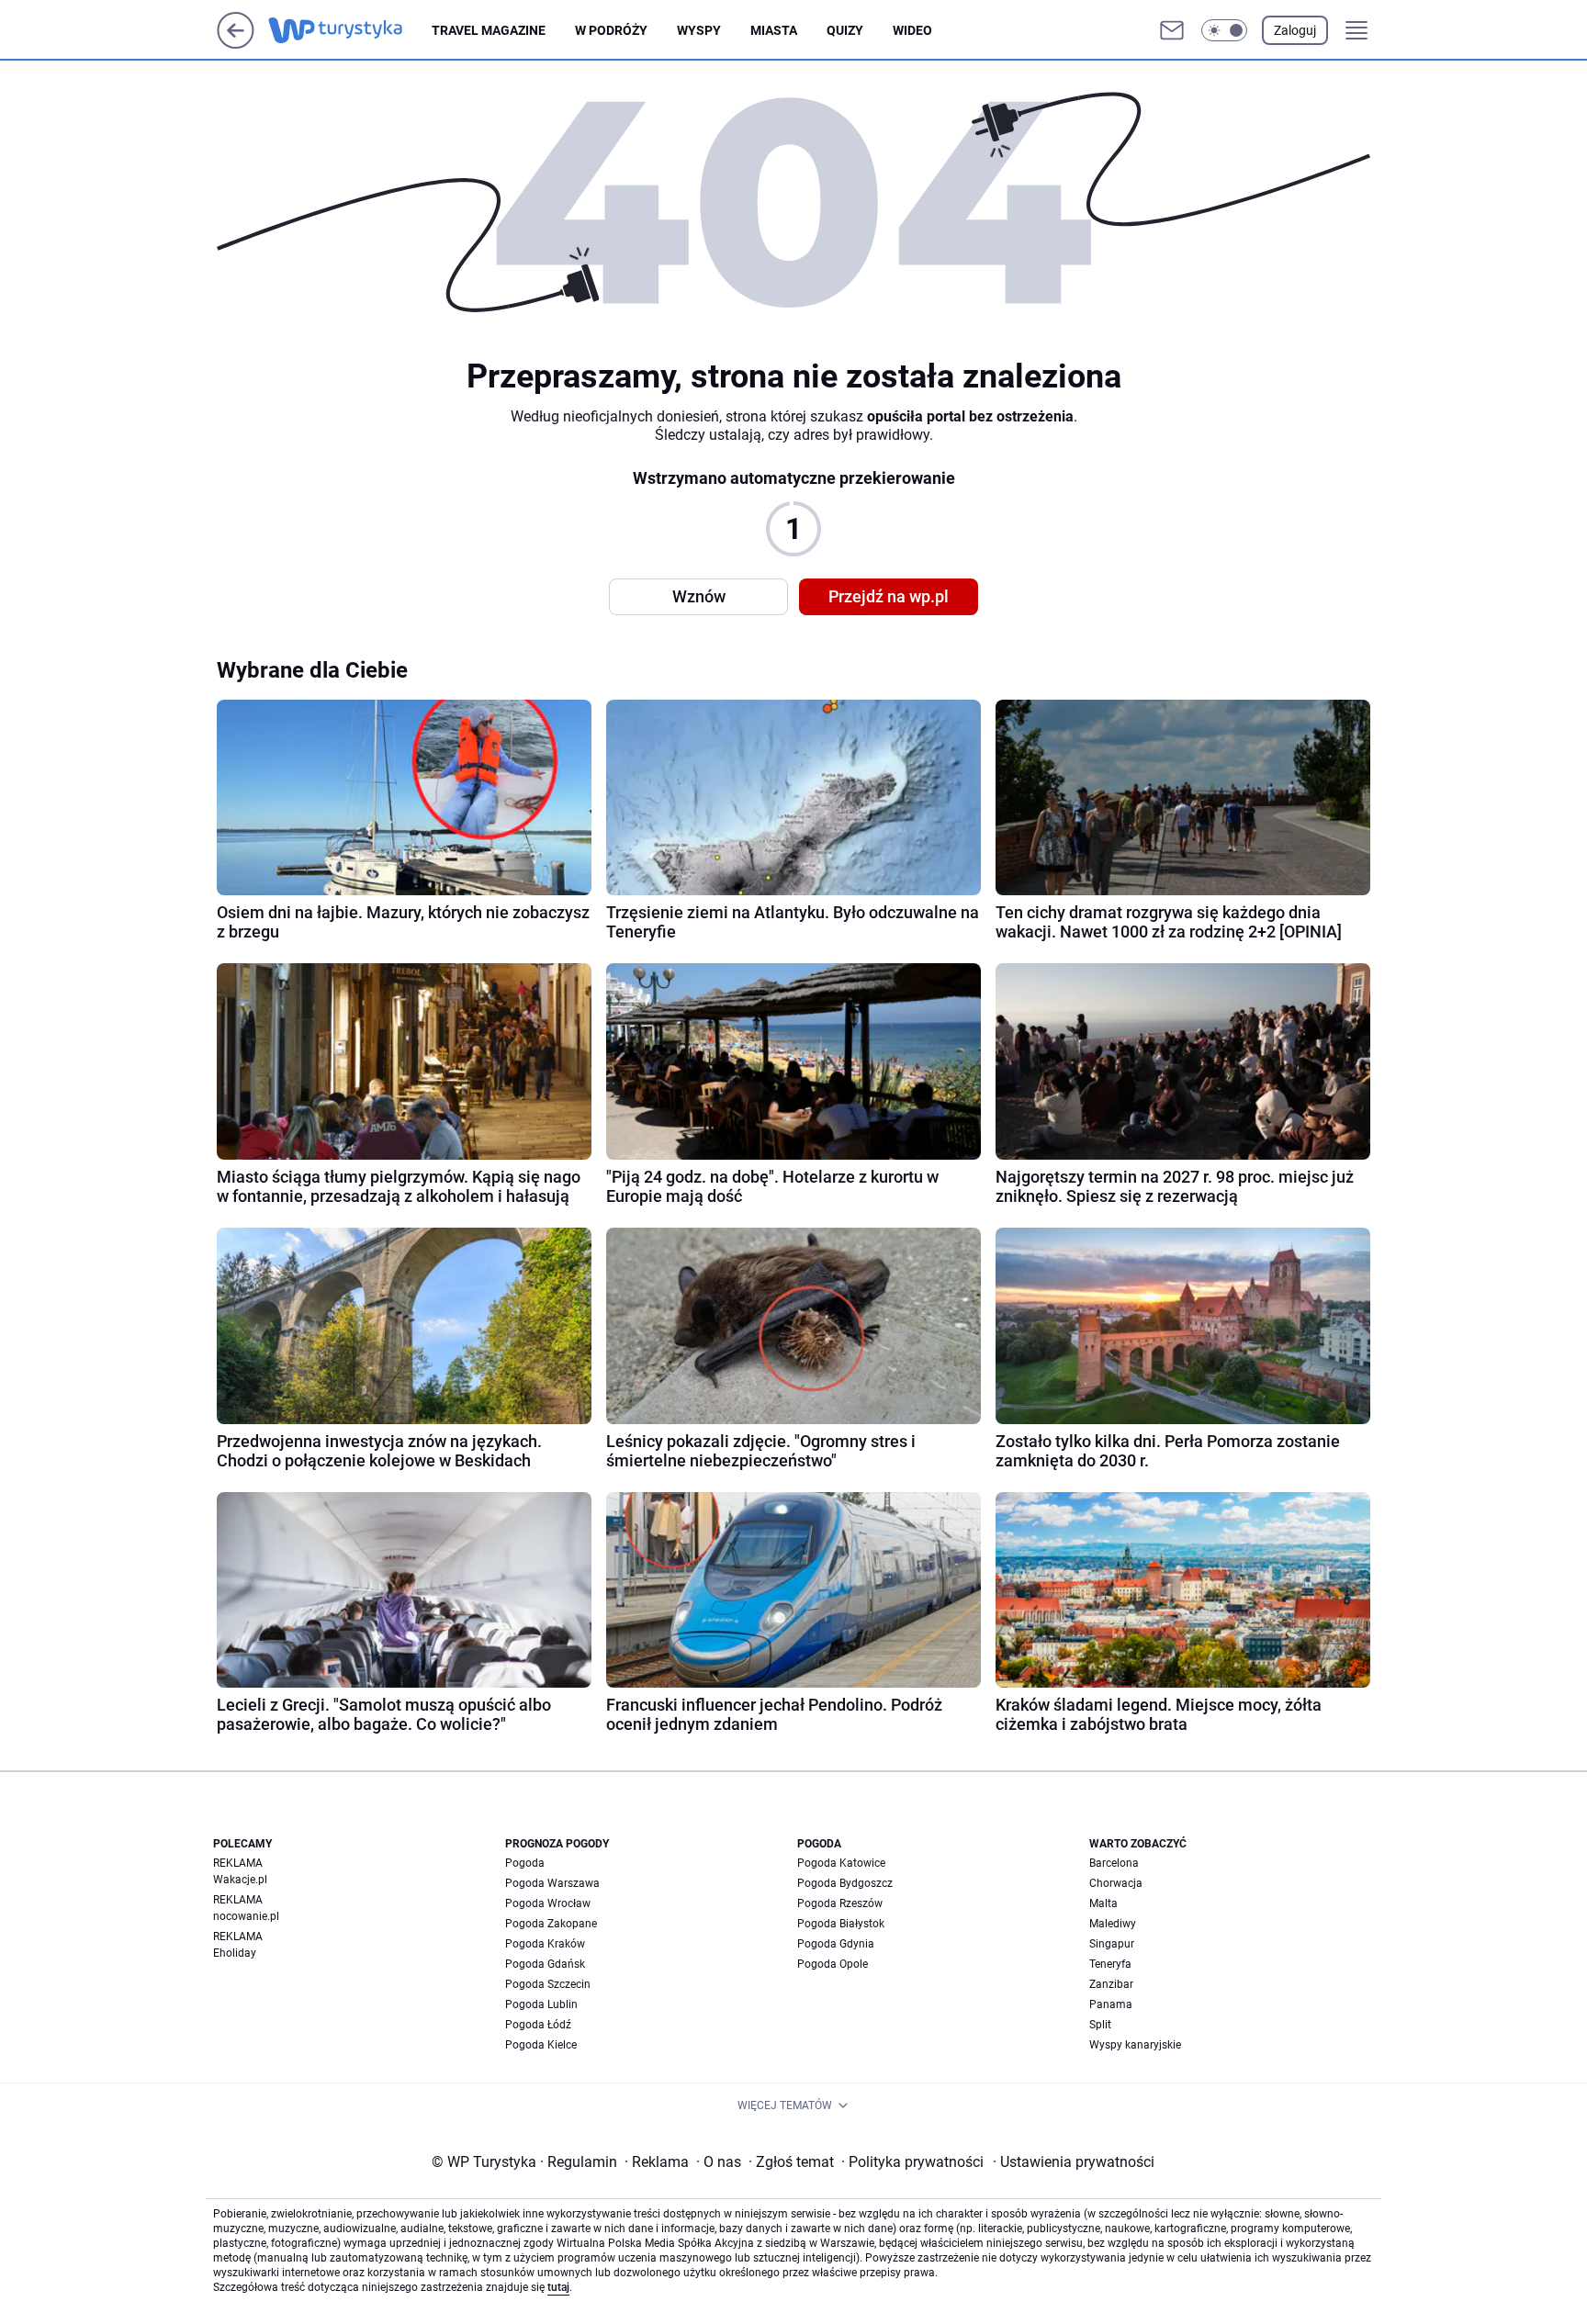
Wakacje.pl (240, 1880)
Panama (1111, 2004)
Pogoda (525, 1863)
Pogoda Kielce (541, 2045)
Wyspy (699, 30)
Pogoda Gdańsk (545, 1964)
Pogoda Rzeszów (840, 1903)
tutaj (558, 2287)
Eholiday (235, 1953)
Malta (1103, 1903)
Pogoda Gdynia (836, 1944)
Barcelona (1114, 1863)
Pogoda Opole (833, 1964)
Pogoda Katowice (841, 1863)
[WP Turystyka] (350, 30)
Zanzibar (1111, 1984)
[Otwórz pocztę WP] (1172, 30)
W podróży (611, 30)
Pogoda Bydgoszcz (845, 1883)
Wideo (912, 30)
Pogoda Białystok (841, 1924)
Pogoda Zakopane (551, 1924)
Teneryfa (1110, 1964)
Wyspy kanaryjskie (1135, 2045)
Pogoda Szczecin (548, 1984)
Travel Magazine (489, 30)
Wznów (699, 596)
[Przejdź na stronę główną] (236, 44)
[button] (1224, 30)
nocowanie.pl (246, 1916)
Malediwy (1113, 1924)
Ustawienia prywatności (1074, 2162)
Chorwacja (1116, 1883)
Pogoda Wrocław (548, 1903)
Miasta (774, 30)
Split (1100, 2025)
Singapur (1112, 1944)
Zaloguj (1295, 30)
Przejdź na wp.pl (889, 596)
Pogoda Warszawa (552, 1883)
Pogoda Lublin (541, 2004)
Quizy (845, 30)
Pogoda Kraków (545, 1944)
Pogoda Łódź (538, 2025)
